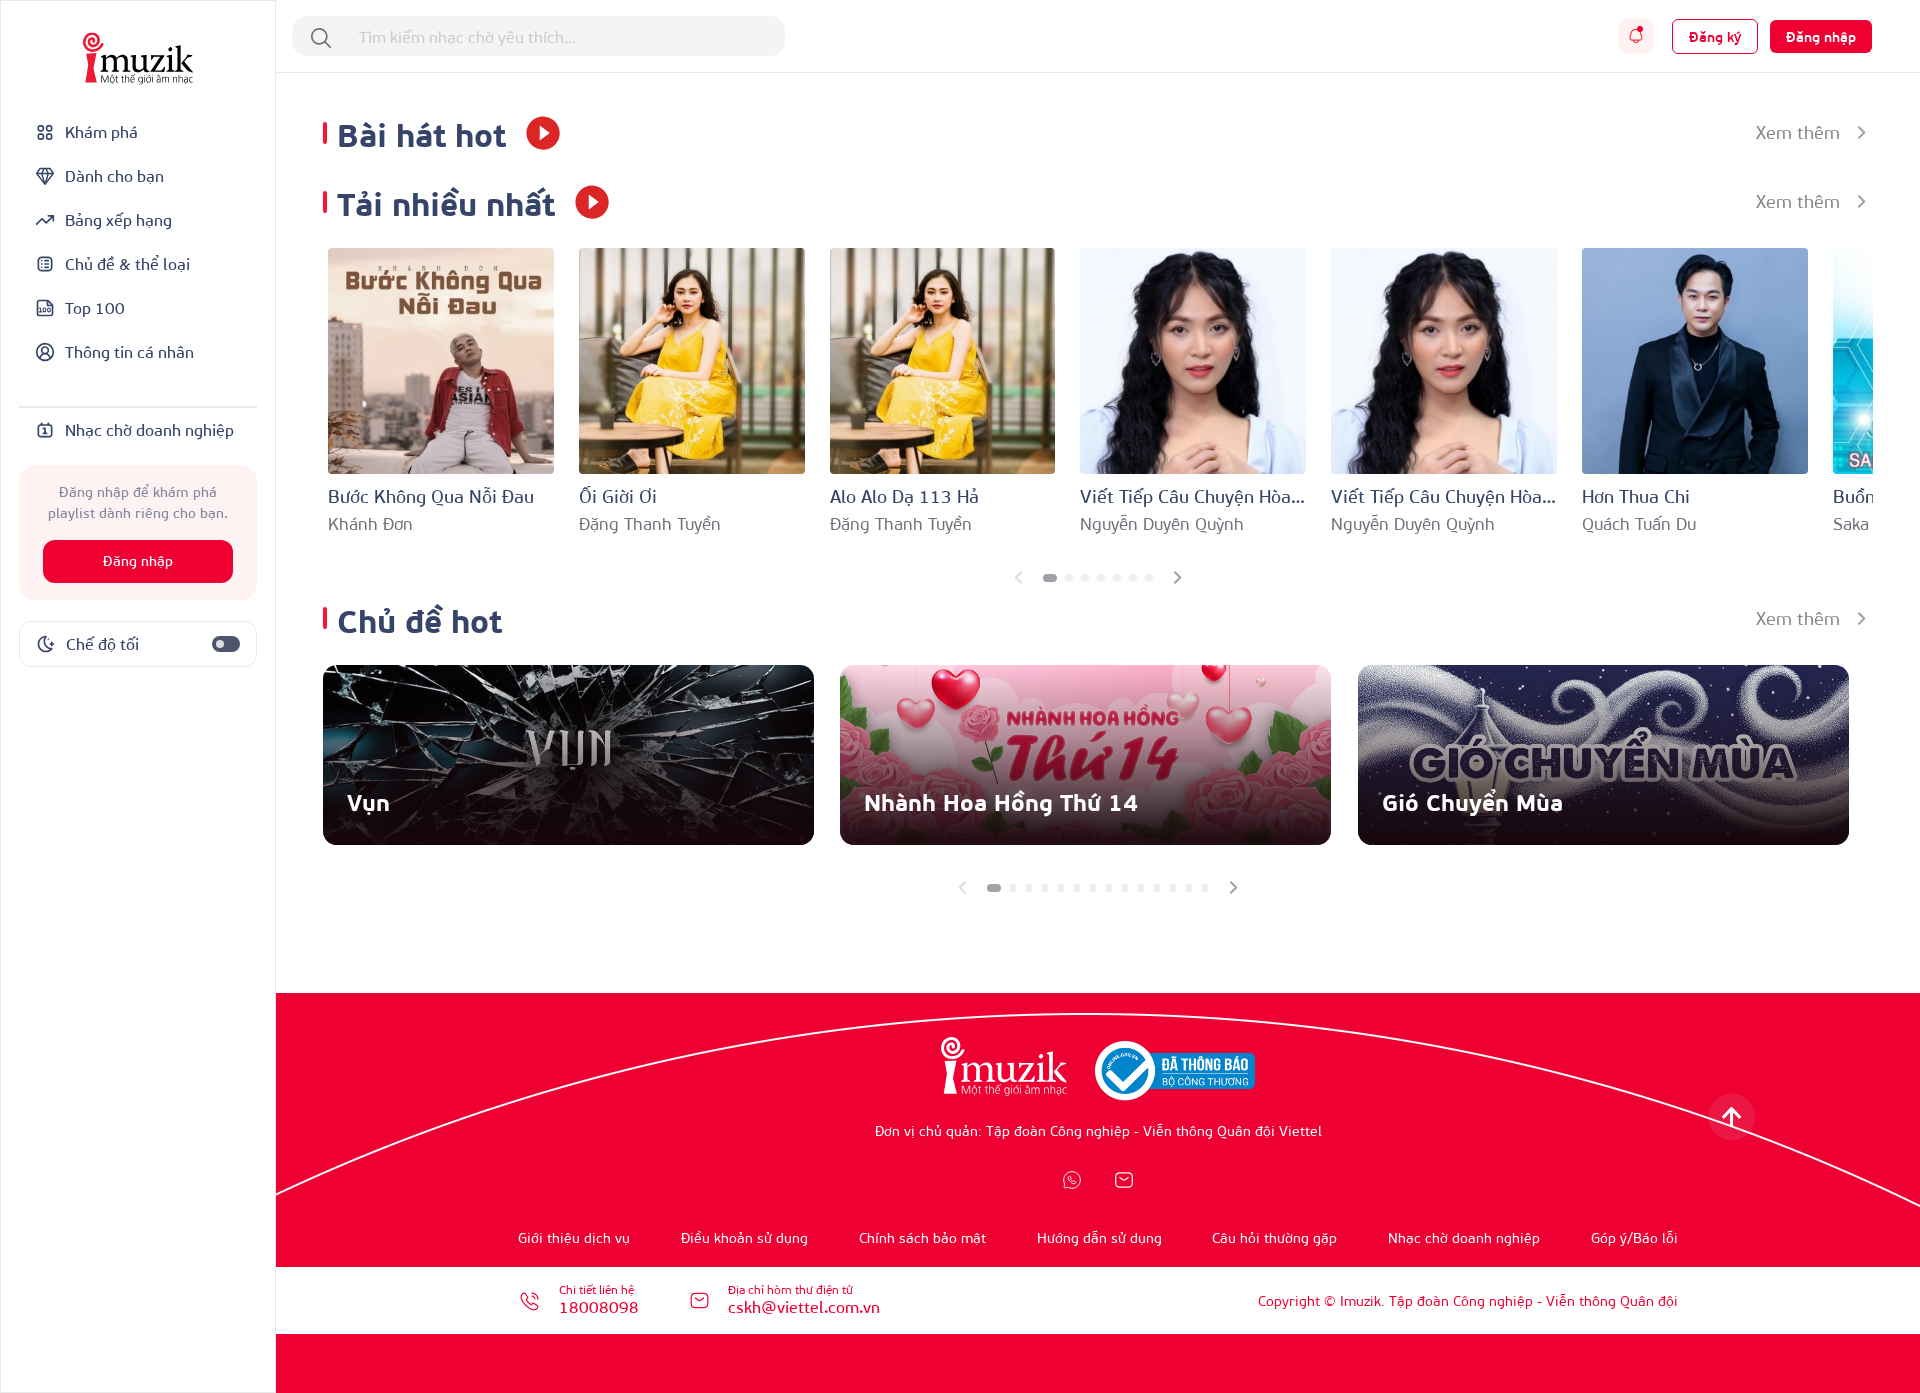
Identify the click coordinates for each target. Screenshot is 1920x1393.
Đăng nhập (138, 561)
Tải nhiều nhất (446, 201)
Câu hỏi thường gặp (1274, 1237)
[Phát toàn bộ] (536, 133)
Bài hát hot (421, 132)
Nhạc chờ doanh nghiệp (1464, 1237)
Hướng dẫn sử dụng (1099, 1237)
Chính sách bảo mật (922, 1237)
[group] (568, 755)
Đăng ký (1715, 36)
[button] (1050, 578)
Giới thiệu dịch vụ (574, 1237)
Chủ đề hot (419, 618)
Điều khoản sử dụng (744, 1237)
